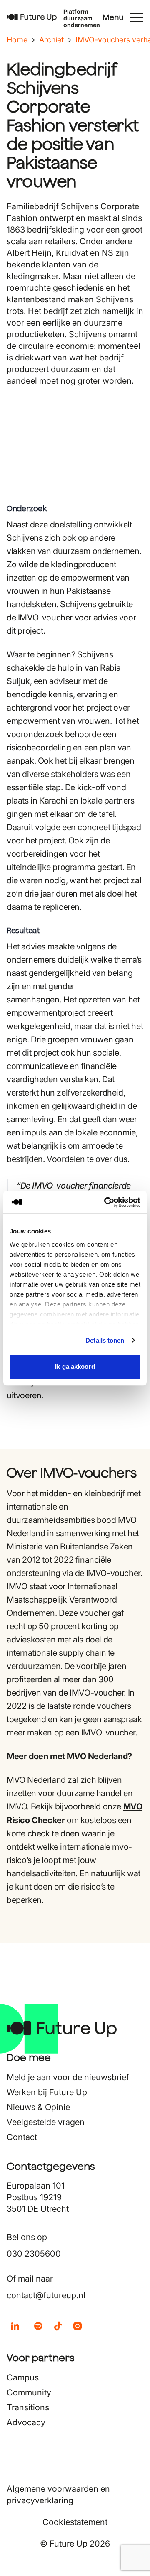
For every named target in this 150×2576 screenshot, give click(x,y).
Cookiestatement (75, 2522)
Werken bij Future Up (47, 2092)
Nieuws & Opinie (38, 2107)
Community (29, 2392)
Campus (23, 2377)
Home (17, 40)
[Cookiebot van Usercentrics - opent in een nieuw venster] (106, 1202)
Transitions (28, 2407)
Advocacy (26, 2422)
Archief (51, 40)
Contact (22, 2137)
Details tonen (105, 1340)
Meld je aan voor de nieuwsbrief (68, 2077)
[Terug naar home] (32, 17)
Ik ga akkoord (75, 1366)
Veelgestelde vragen (46, 2122)
